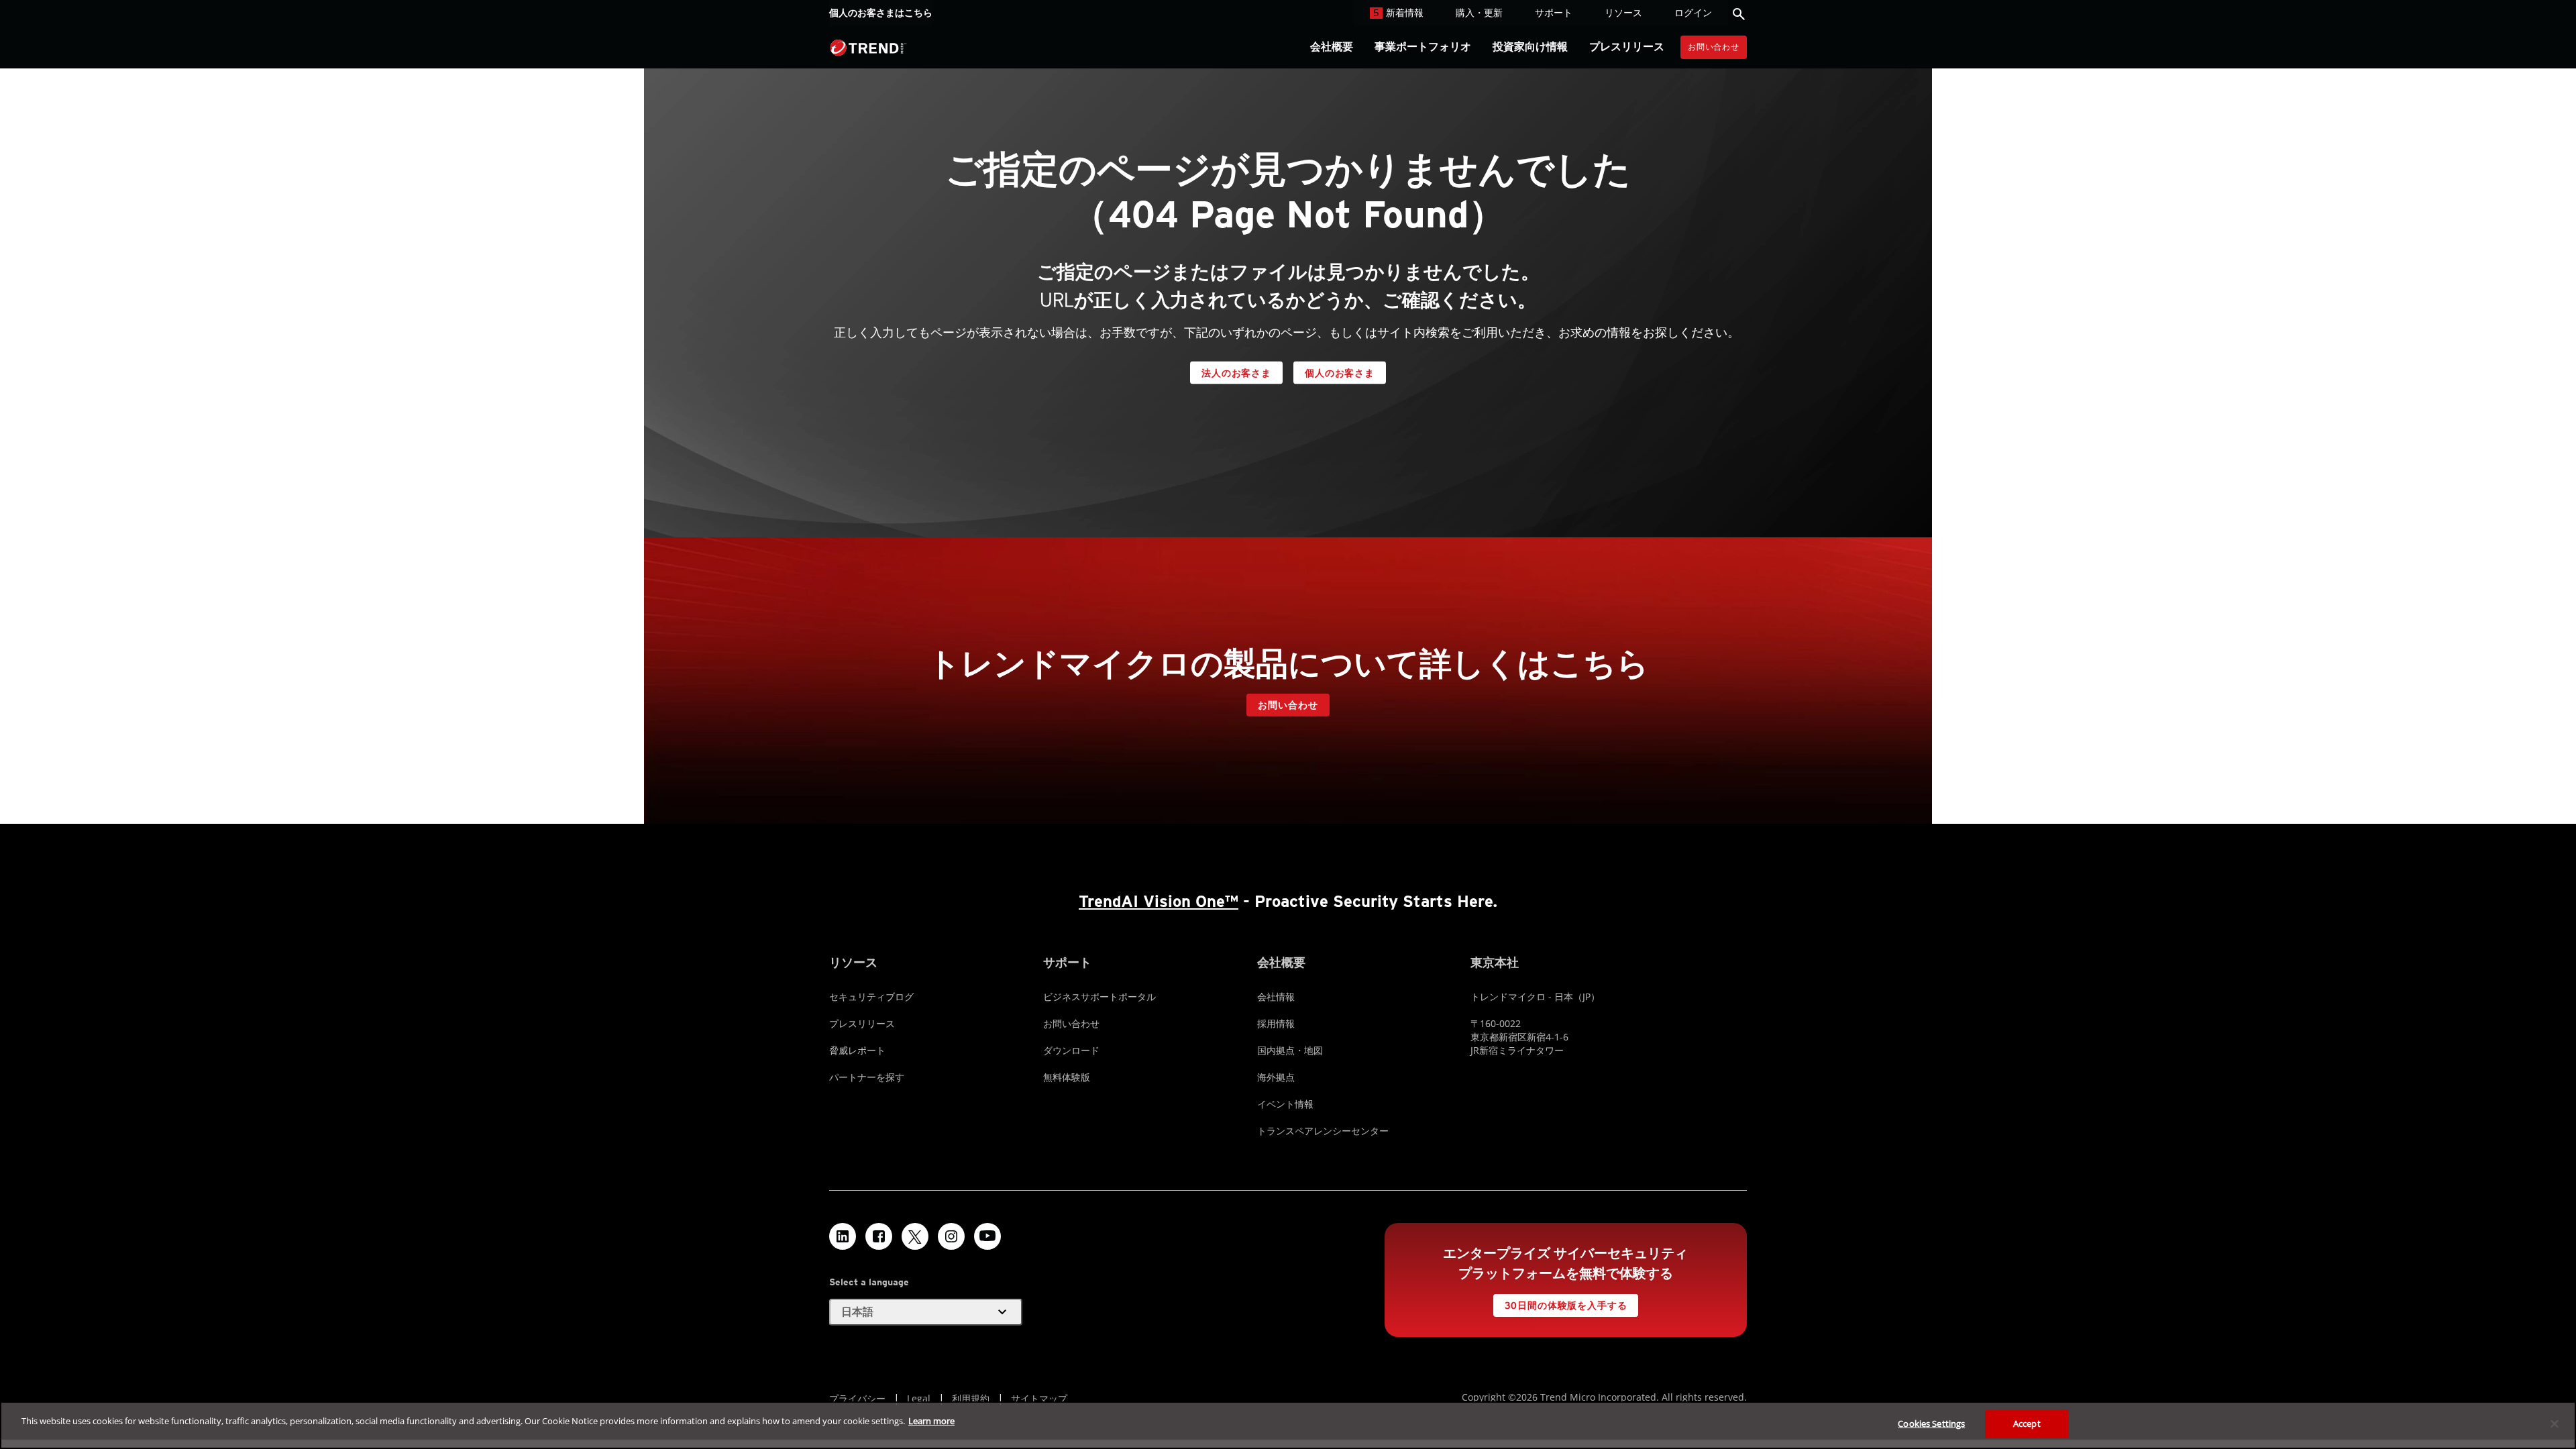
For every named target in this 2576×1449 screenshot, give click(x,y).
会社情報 (1276, 997)
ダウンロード (1071, 1050)
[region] (1288, 1425)
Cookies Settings (1931, 1424)
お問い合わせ (1714, 47)
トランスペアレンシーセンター (1323, 1131)
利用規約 (971, 1398)
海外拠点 (1276, 1077)
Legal (919, 1398)
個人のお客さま (1340, 373)
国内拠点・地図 (1290, 1050)
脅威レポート (857, 1050)
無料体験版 (1067, 1077)
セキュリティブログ (871, 997)
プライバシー (857, 1398)
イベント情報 (1285, 1104)
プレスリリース (862, 1023)
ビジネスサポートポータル (1099, 997)
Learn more (931, 1421)
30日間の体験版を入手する (1566, 1305)
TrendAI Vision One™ (1159, 901)
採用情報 (1276, 1023)
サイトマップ (1039, 1398)
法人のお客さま (1236, 373)
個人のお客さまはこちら (881, 13)
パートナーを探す (867, 1077)
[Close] (2555, 1424)
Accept (2027, 1424)
